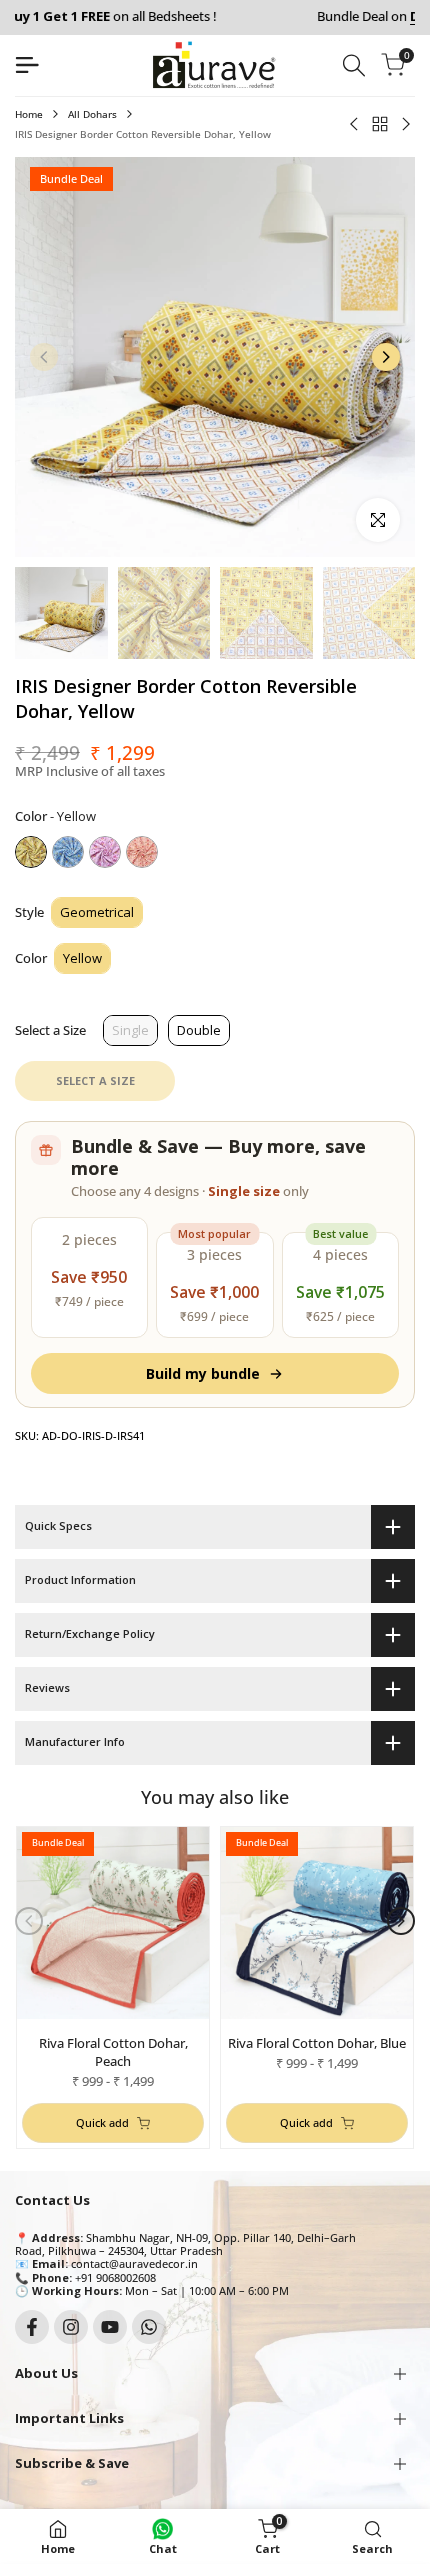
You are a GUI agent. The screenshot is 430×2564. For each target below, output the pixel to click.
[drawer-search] (354, 65)
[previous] (44, 357)
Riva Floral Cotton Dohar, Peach (113, 2052)
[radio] (31, 852)
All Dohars (92, 114)
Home (29, 114)
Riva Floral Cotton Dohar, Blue (317, 2043)
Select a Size (50, 1030)
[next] (386, 357)
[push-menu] (27, 65)
